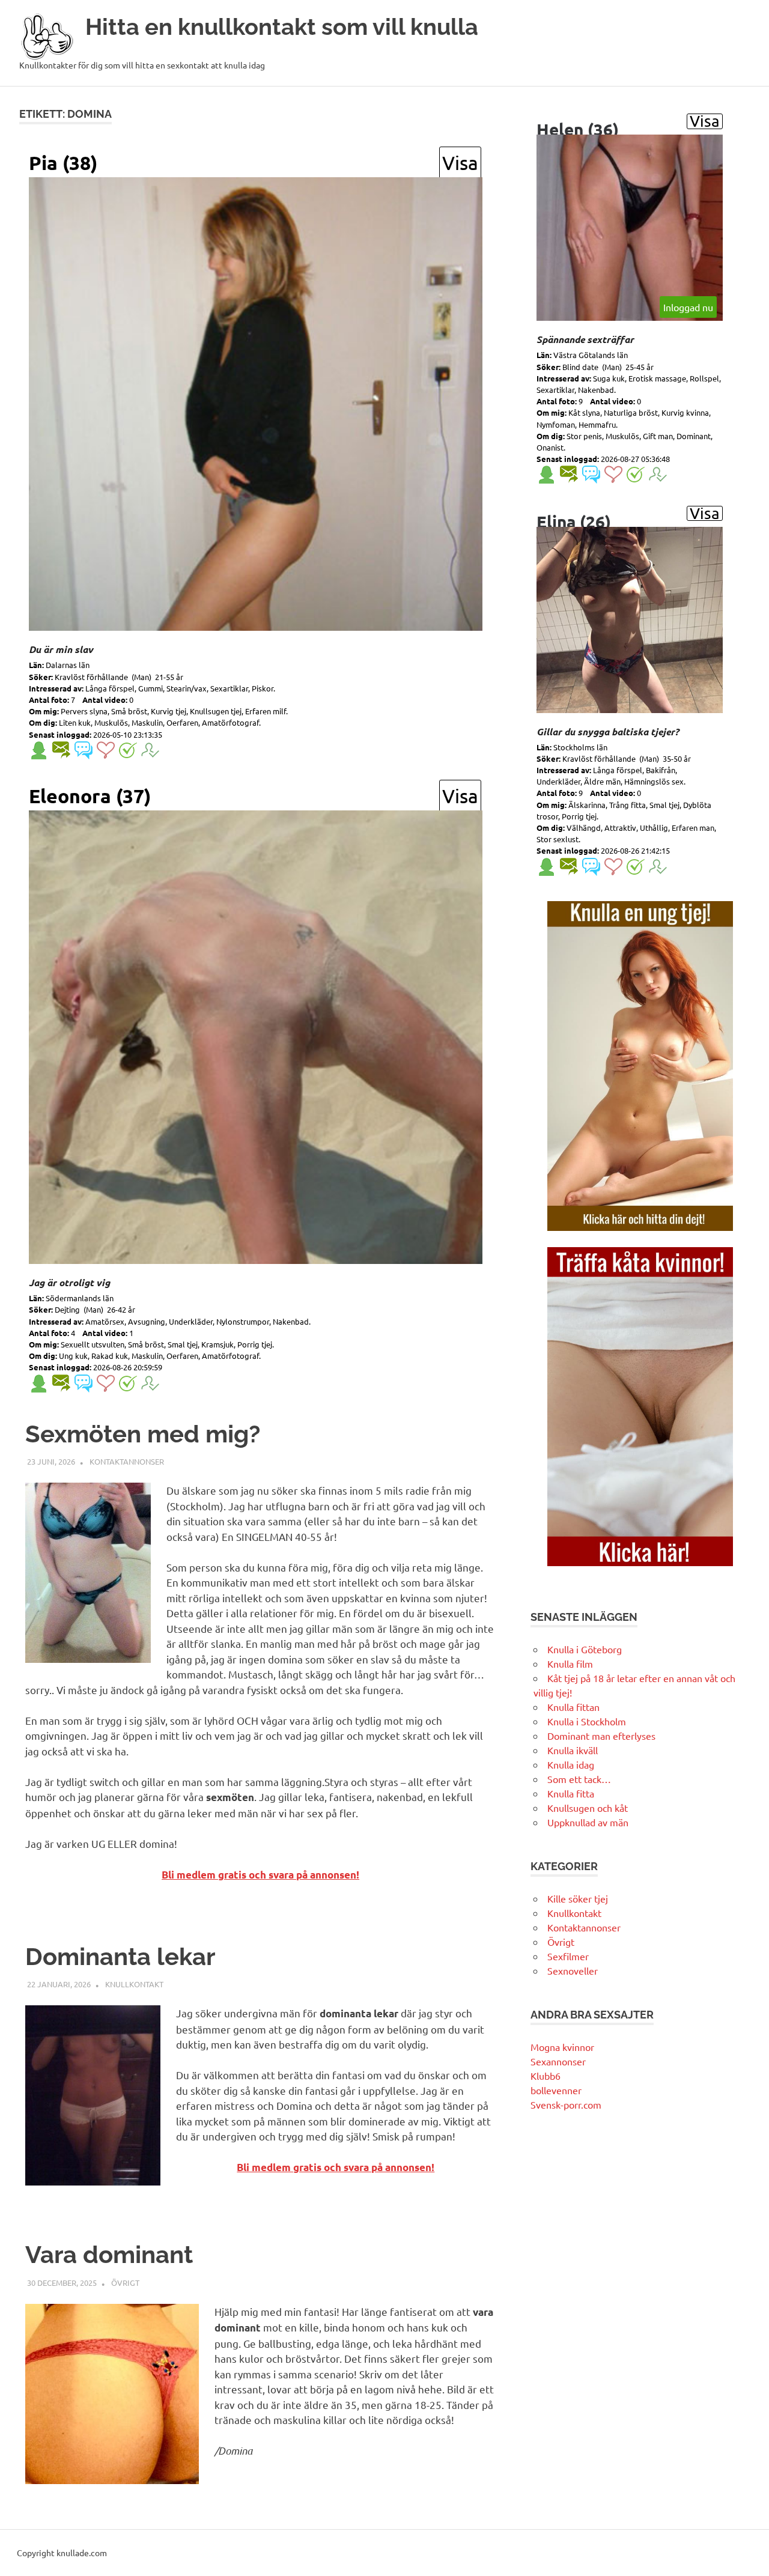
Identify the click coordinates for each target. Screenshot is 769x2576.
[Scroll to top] (748, 2555)
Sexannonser (558, 2061)
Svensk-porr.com (566, 2104)
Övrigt (125, 2283)
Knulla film (570, 1663)
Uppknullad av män (588, 1822)
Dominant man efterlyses (601, 1736)
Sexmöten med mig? (143, 1434)
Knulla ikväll (573, 1750)
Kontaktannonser (127, 1461)
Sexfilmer (568, 1956)
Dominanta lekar (120, 1956)
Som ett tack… (579, 1779)
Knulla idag (571, 1764)
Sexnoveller (573, 1970)
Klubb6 (546, 2076)
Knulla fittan (573, 1707)
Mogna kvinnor (562, 2047)
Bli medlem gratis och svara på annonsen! (260, 1875)
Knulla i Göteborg (585, 1649)
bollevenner (556, 2090)
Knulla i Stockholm (587, 1721)
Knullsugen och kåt (588, 1808)
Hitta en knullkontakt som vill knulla (282, 27)
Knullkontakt (134, 1984)
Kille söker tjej (578, 1898)
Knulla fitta (571, 1793)
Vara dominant (109, 2254)
